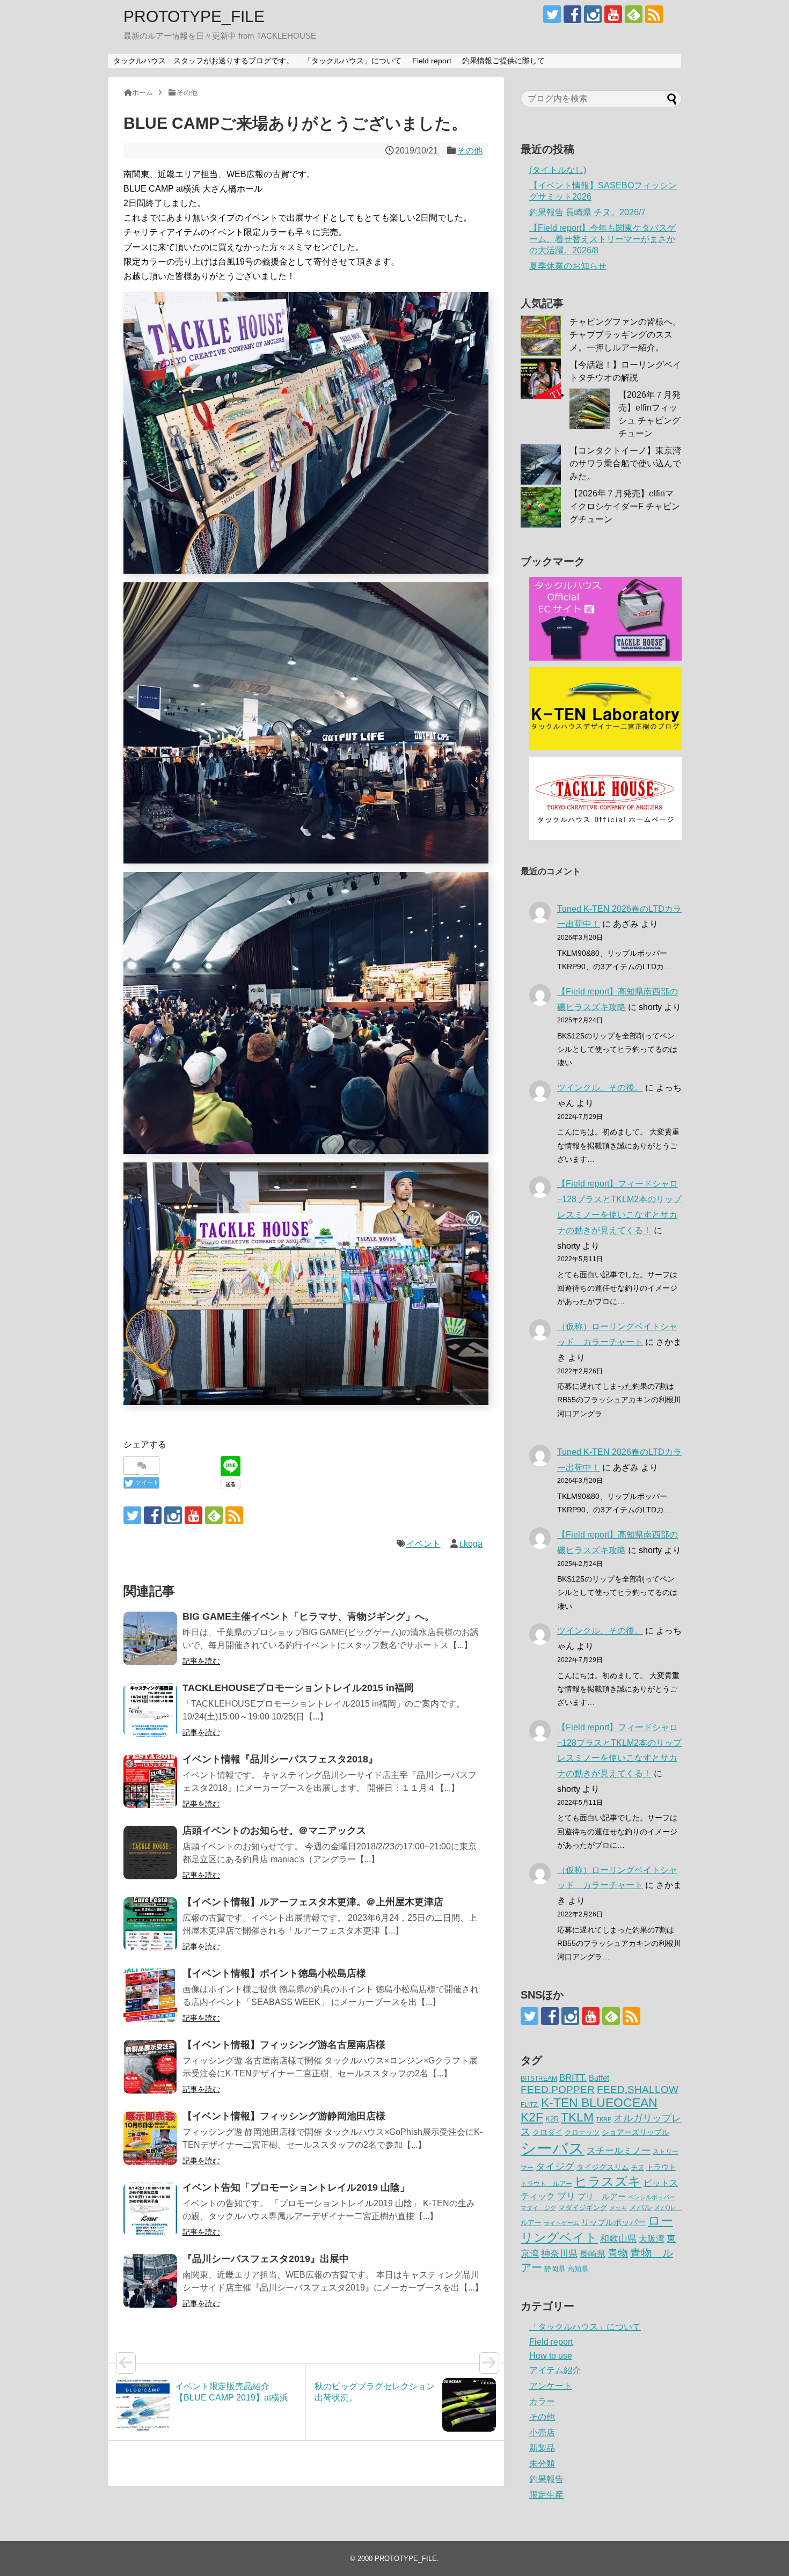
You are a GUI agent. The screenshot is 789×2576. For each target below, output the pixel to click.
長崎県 (593, 2253)
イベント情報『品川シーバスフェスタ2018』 (280, 1759)
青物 (618, 2253)
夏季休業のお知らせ (568, 266)
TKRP (604, 2119)
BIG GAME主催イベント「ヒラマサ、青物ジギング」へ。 (308, 1616)
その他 (470, 151)
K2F (532, 2117)
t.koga (471, 1544)
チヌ (638, 2168)
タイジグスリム (603, 2167)
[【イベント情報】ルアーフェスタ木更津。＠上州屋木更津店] (150, 1924)
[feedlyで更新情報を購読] (634, 14)
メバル (640, 2207)
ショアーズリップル (635, 2132)
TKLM (577, 2117)
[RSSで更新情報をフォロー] (654, 14)
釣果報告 (546, 2479)
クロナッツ (582, 2132)
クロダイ (547, 2132)
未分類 (542, 2464)
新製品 (542, 2448)
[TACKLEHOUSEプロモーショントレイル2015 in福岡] (150, 1710)
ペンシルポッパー (652, 2197)
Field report (432, 61)
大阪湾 (652, 2238)
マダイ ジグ (538, 2208)
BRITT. (573, 2078)
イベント (423, 1544)
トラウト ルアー (546, 2184)
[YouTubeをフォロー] (613, 14)
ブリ (566, 2196)
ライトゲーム (561, 2223)
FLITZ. (530, 2105)
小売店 (542, 2432)
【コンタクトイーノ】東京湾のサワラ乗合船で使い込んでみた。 (625, 463)
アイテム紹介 (555, 2370)
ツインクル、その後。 (600, 1088)
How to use (551, 2356)
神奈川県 (559, 2253)
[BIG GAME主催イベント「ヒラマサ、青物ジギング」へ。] (150, 1638)
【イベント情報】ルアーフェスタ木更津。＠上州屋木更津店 (313, 1902)
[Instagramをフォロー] (593, 14)
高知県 (578, 2269)
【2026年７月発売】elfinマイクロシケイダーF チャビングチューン (625, 506)
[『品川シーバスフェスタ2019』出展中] (150, 2281)
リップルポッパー (613, 2222)
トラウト (661, 2167)
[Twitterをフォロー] (552, 14)
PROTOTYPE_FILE (194, 16)
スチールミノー (619, 2150)
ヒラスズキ (608, 2181)
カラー (542, 2401)
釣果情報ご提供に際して (503, 61)
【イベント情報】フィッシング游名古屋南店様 (284, 2045)
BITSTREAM (539, 2079)
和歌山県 (618, 2239)
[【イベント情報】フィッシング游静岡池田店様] (150, 2138)
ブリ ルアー (602, 2196)
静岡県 (555, 2269)
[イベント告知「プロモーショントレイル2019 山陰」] (150, 2209)
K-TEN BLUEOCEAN (599, 2103)
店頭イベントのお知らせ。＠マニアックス (274, 1831)
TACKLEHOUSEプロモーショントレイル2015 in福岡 (298, 1688)
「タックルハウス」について (353, 61)
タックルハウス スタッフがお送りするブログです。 (203, 61)
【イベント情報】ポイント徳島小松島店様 (274, 1973)
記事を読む (201, 1661)
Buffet (599, 2078)
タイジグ (555, 2166)
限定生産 (546, 2495)
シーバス (553, 2148)
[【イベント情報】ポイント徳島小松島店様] (150, 1995)
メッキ (618, 2208)
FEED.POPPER (558, 2089)
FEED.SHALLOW (638, 2090)
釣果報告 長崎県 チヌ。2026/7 (587, 212)
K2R (552, 2119)
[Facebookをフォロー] (572, 14)
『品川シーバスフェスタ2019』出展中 (266, 2259)
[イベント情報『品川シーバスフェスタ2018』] (150, 1781)
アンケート (551, 2386)
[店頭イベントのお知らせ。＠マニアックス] (150, 1853)
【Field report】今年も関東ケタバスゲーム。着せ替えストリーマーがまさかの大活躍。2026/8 (602, 239)
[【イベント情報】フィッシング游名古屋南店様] (150, 2067)
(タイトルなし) (558, 170)
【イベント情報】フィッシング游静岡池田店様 (284, 2116)
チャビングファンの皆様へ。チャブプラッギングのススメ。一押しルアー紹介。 (625, 335)
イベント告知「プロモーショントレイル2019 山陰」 (296, 2187)
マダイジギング (583, 2208)
